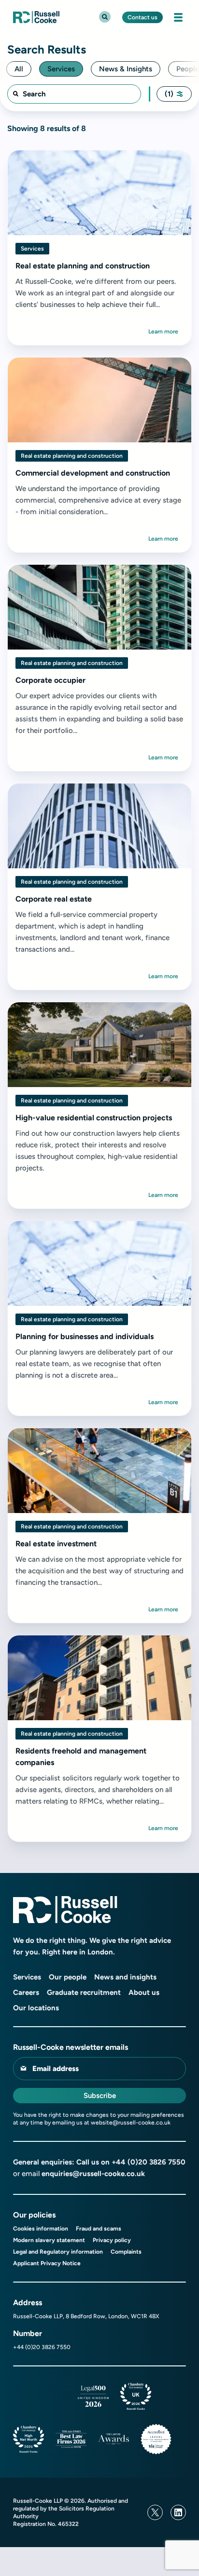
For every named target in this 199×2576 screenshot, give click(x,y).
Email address (56, 2069)
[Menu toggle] (178, 17)
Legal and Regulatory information (58, 2252)
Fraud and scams (99, 2229)
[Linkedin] (178, 2512)
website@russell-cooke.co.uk (131, 2123)
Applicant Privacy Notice (47, 2263)
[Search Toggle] (105, 17)
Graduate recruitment (84, 1992)
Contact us (142, 17)
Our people (68, 1977)
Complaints (126, 2252)
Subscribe (100, 2096)
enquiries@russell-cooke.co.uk (93, 2174)
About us (144, 1992)
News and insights (125, 1977)
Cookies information (41, 2229)
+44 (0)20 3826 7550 (149, 2162)
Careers (26, 1992)
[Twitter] (155, 2512)
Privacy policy (112, 2240)
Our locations (36, 2008)
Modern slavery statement (49, 2240)
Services (27, 1977)
